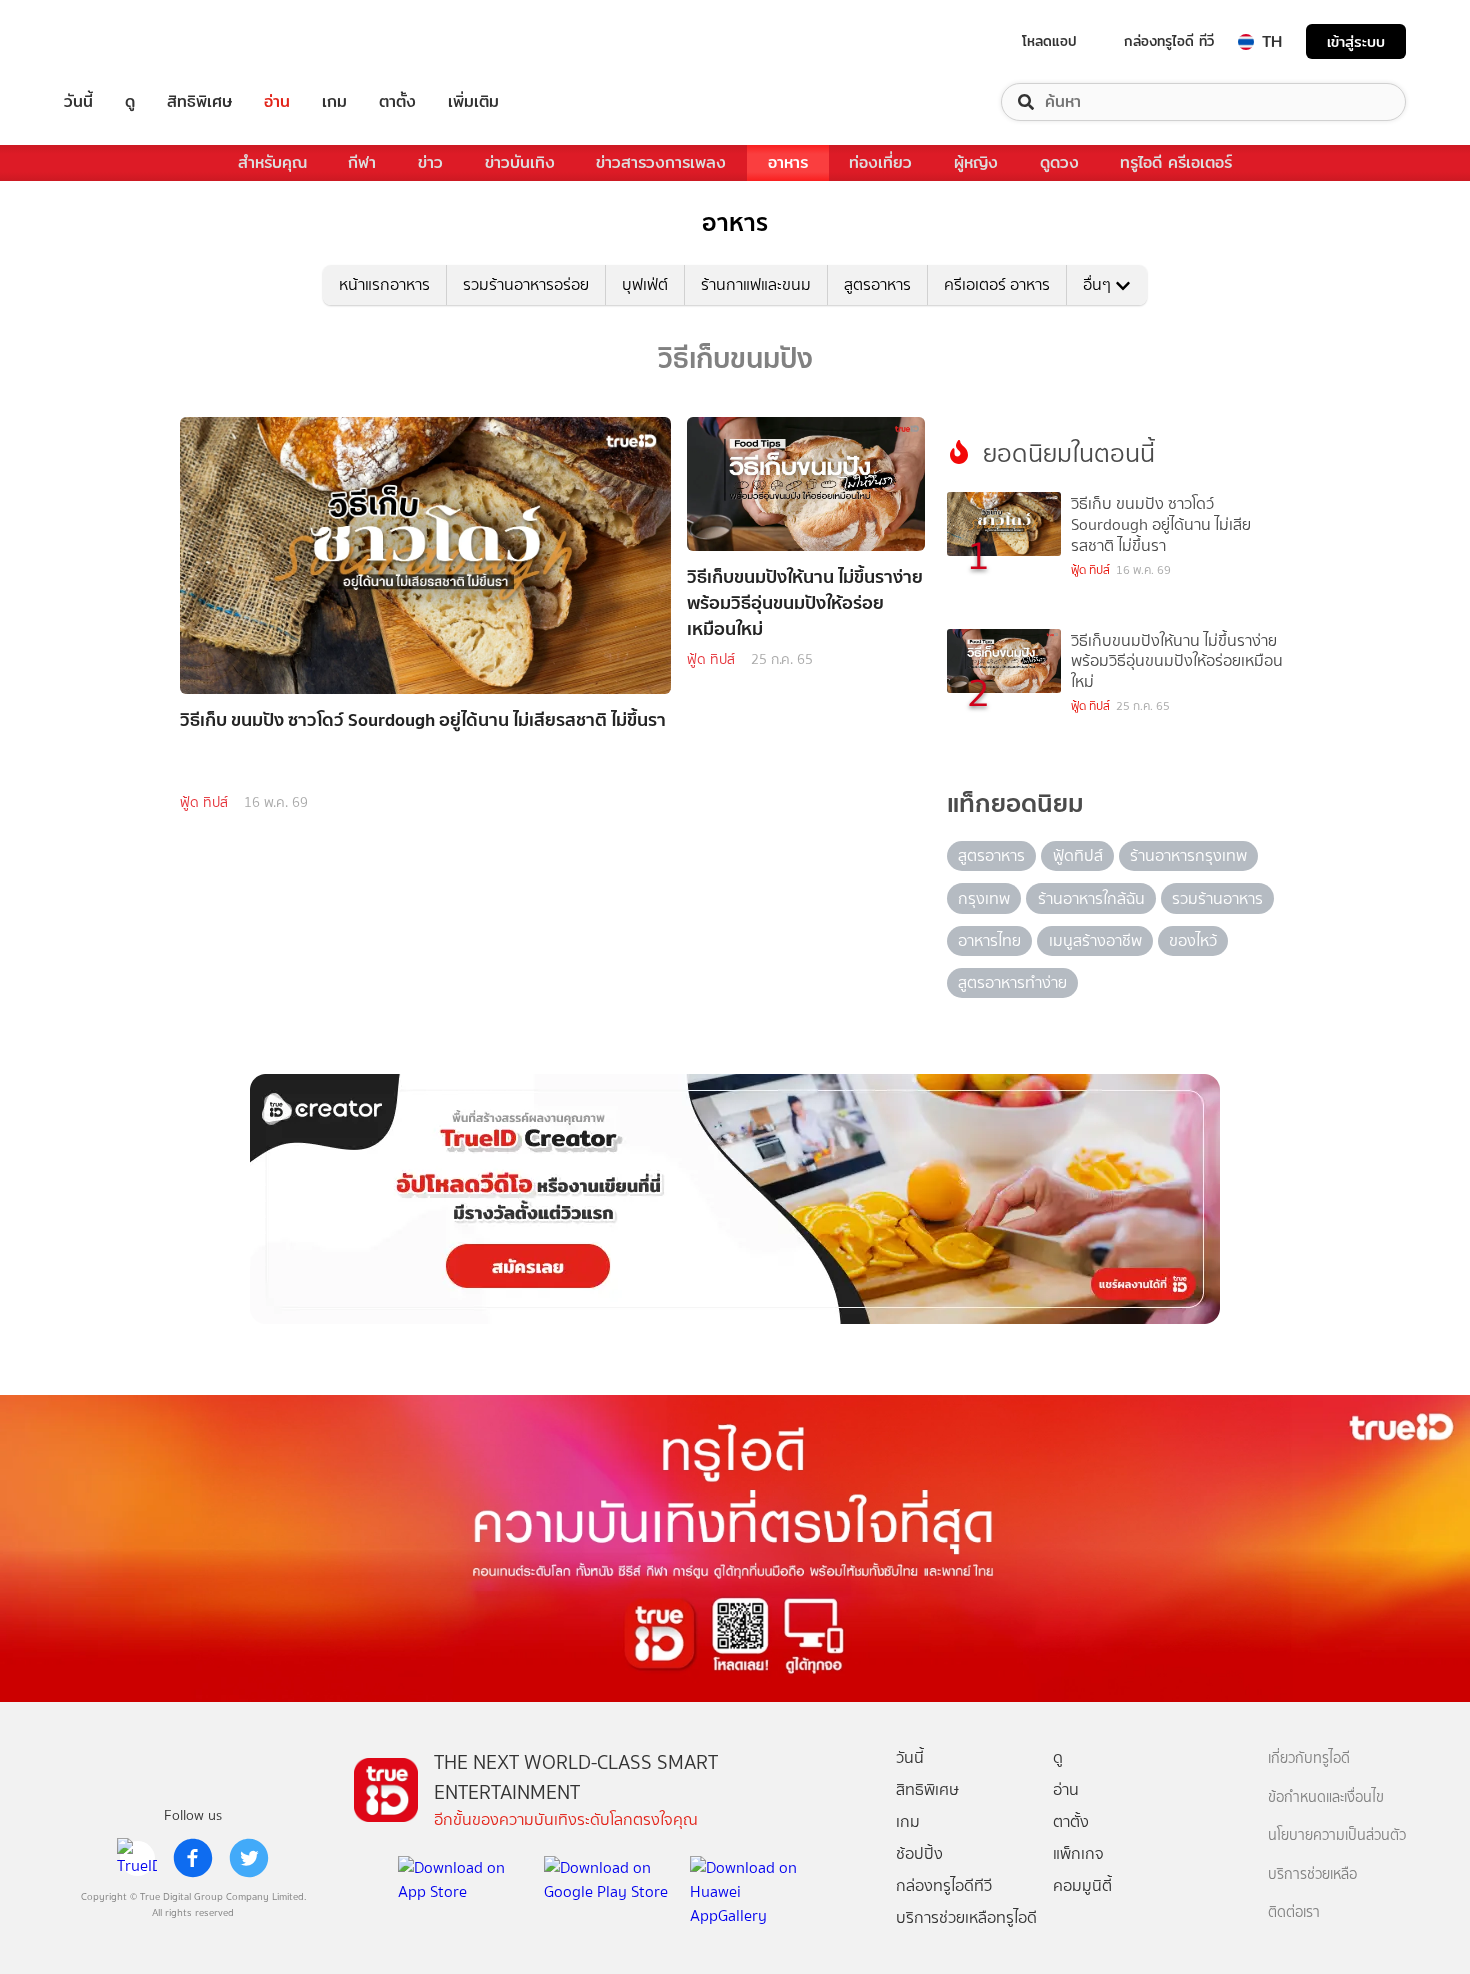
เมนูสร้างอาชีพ (1095, 940)
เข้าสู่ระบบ (1356, 41)
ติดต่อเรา (1294, 1912)
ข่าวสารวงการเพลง (661, 162)
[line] (137, 1858)
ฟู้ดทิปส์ (1078, 855)
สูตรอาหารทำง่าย (1012, 982)
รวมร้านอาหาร (1217, 898)
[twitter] (249, 1858)
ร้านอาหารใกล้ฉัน (1091, 898)
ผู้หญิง (976, 162)
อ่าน (277, 102)
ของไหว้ (1193, 940)
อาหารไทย (989, 940)
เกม (334, 102)
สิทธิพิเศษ (199, 102)
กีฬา (362, 162)
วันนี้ (78, 102)
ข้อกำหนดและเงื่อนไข (1326, 1797)
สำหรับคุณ (272, 162)
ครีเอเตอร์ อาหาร (997, 284)
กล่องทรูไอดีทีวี (944, 1885)
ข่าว (430, 162)
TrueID (124, 41)
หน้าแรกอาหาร (384, 284)
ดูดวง (1059, 162)
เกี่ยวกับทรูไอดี (1309, 1758)
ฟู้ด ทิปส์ (204, 802)
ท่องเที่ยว (880, 162)
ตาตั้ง (397, 102)
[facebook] (193, 1858)
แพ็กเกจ (1078, 1853)
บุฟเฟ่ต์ (645, 284)
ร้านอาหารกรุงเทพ (1188, 855)
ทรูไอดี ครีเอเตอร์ (1176, 162)
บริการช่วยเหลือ (1312, 1874)
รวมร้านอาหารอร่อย (526, 284)
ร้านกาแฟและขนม (756, 284)
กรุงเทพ (984, 898)
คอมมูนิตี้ (1082, 1885)
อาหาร (788, 162)
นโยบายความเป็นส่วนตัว (1337, 1835)
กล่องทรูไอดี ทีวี (1169, 41)
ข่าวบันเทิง (520, 162)
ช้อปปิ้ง (919, 1853)
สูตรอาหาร (877, 284)
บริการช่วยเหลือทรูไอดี (966, 1917)
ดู (130, 102)
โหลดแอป (1049, 41)
